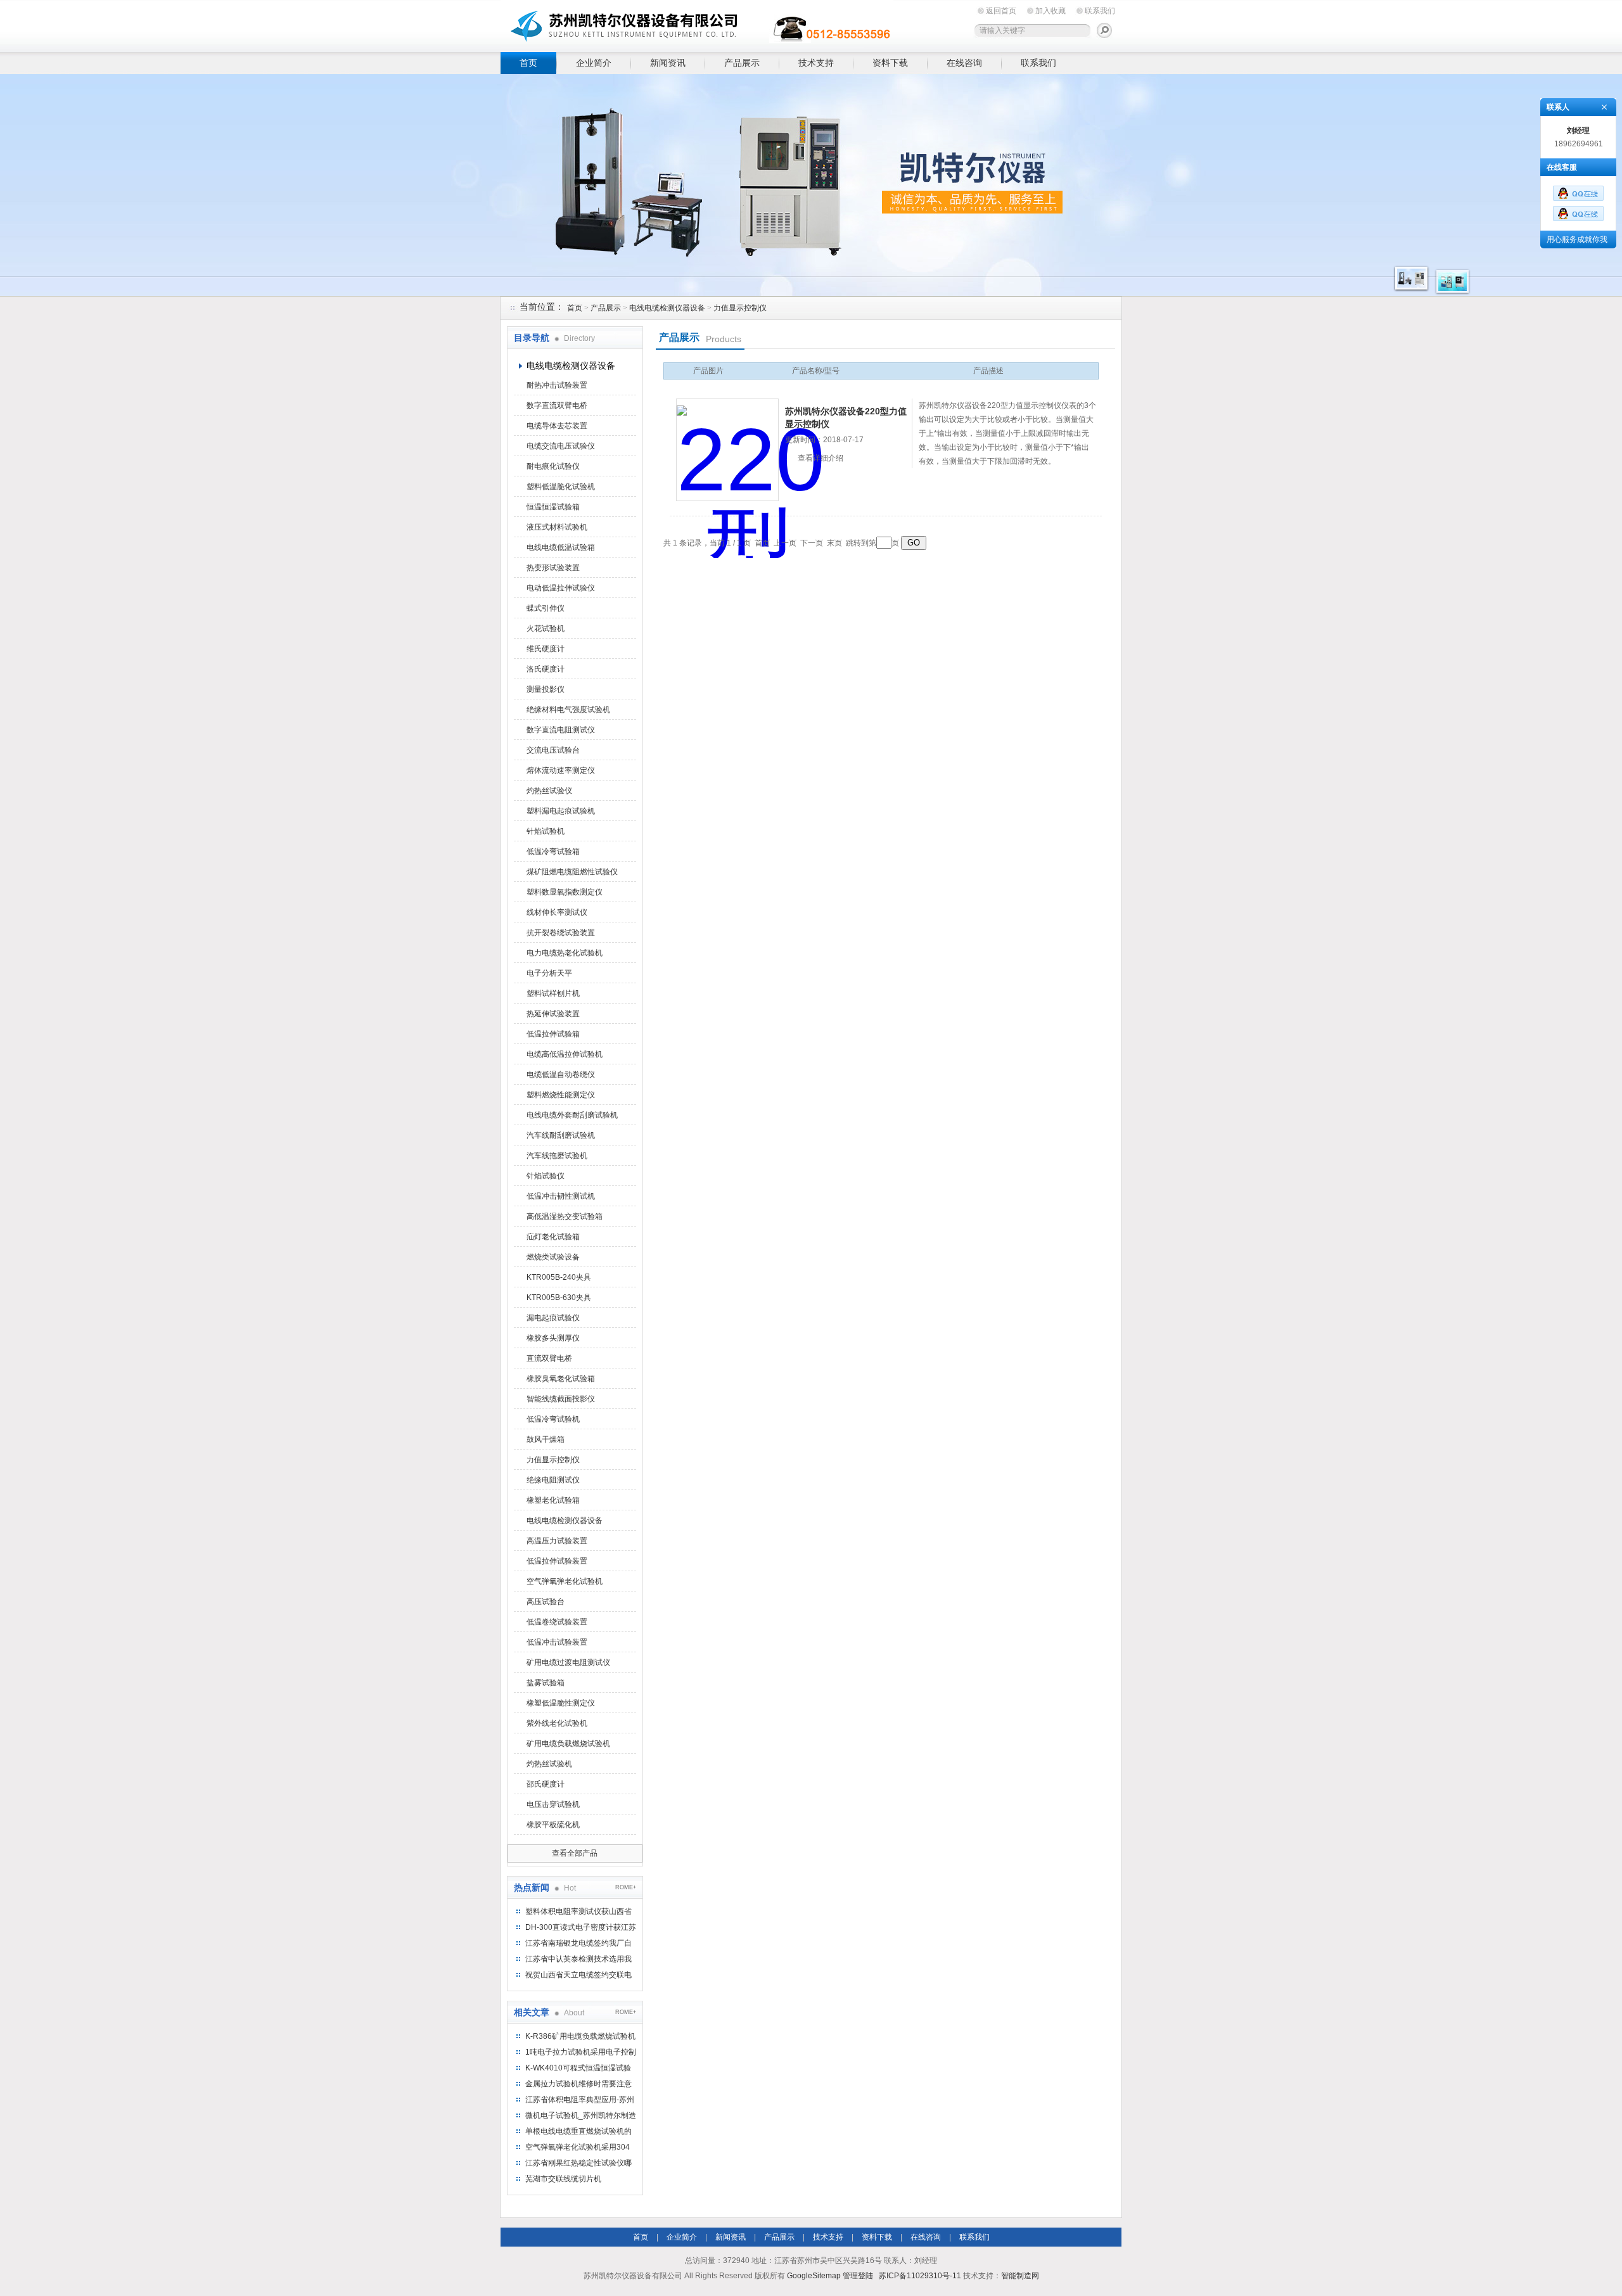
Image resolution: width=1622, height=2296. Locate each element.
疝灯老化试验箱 (553, 1237)
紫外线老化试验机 (557, 1723)
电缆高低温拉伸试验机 (565, 1054)
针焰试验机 (546, 831)
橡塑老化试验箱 (553, 1500)
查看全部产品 (575, 1853)
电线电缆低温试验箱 (561, 547)
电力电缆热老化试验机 (565, 953)
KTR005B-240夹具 (559, 1277)
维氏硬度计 (546, 649)
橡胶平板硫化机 (553, 1825)
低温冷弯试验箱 (553, 851)
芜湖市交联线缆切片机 (563, 2179)
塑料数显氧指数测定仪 (565, 892)
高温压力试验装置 (557, 1541)
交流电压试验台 (553, 750)
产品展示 (742, 63)
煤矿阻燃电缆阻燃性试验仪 (572, 872)
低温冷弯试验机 (553, 1419)
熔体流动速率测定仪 (561, 770)
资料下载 (890, 63)
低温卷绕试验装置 (557, 1622)
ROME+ (626, 1887)
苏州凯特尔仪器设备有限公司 (697, 24)
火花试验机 (546, 628)
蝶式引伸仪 (546, 608)
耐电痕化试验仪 (553, 466)
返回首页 (1001, 11)
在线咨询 (964, 63)
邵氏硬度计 (546, 1784)
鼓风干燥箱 (546, 1439)
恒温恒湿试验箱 (553, 507)
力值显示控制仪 (740, 308)
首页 (528, 63)
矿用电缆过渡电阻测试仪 (568, 1662)
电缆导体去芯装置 (557, 426)
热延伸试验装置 (553, 1014)
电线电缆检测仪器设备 (667, 308)
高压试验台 (546, 1602)
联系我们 (1100, 11)
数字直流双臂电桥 (557, 405)
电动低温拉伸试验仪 (561, 588)
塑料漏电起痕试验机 (561, 811)
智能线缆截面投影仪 (561, 1399)
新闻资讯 (668, 63)
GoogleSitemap (814, 2276)
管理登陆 (858, 2276)
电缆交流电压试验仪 (561, 446)
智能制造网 (1020, 2276)
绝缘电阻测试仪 (553, 1480)
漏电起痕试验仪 (553, 1318)
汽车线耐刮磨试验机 (561, 1135)
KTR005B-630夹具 (559, 1298)
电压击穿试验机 (553, 1804)
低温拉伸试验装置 (557, 1561)
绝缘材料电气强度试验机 (568, 710)
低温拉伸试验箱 (553, 1034)
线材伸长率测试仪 (557, 912)
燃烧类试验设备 (553, 1257)
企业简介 (594, 63)
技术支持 (816, 63)
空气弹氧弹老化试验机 (565, 1581)
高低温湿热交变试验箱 (565, 1216)
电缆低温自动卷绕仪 (561, 1075)
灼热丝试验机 (549, 1764)
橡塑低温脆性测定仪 (561, 1703)
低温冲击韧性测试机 (561, 1196)
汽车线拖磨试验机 (557, 1156)
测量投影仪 (546, 689)
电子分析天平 (549, 973)
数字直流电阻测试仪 (561, 730)
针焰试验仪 (546, 1176)
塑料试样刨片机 (553, 993)
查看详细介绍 (821, 458)
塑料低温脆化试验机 (561, 487)
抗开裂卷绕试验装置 (561, 933)
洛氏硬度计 (546, 669)
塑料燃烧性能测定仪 (561, 1095)
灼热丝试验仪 (549, 791)
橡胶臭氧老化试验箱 (561, 1379)
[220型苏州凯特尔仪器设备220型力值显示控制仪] (727, 450)
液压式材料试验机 (557, 527)
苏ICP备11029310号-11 (920, 2276)
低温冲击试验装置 (557, 1642)
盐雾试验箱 (546, 1683)
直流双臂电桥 (549, 1358)
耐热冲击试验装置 (557, 385)
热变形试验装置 (553, 568)
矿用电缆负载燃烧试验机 (568, 1744)
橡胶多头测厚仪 (553, 1338)
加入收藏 (1050, 11)
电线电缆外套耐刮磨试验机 (572, 1115)
